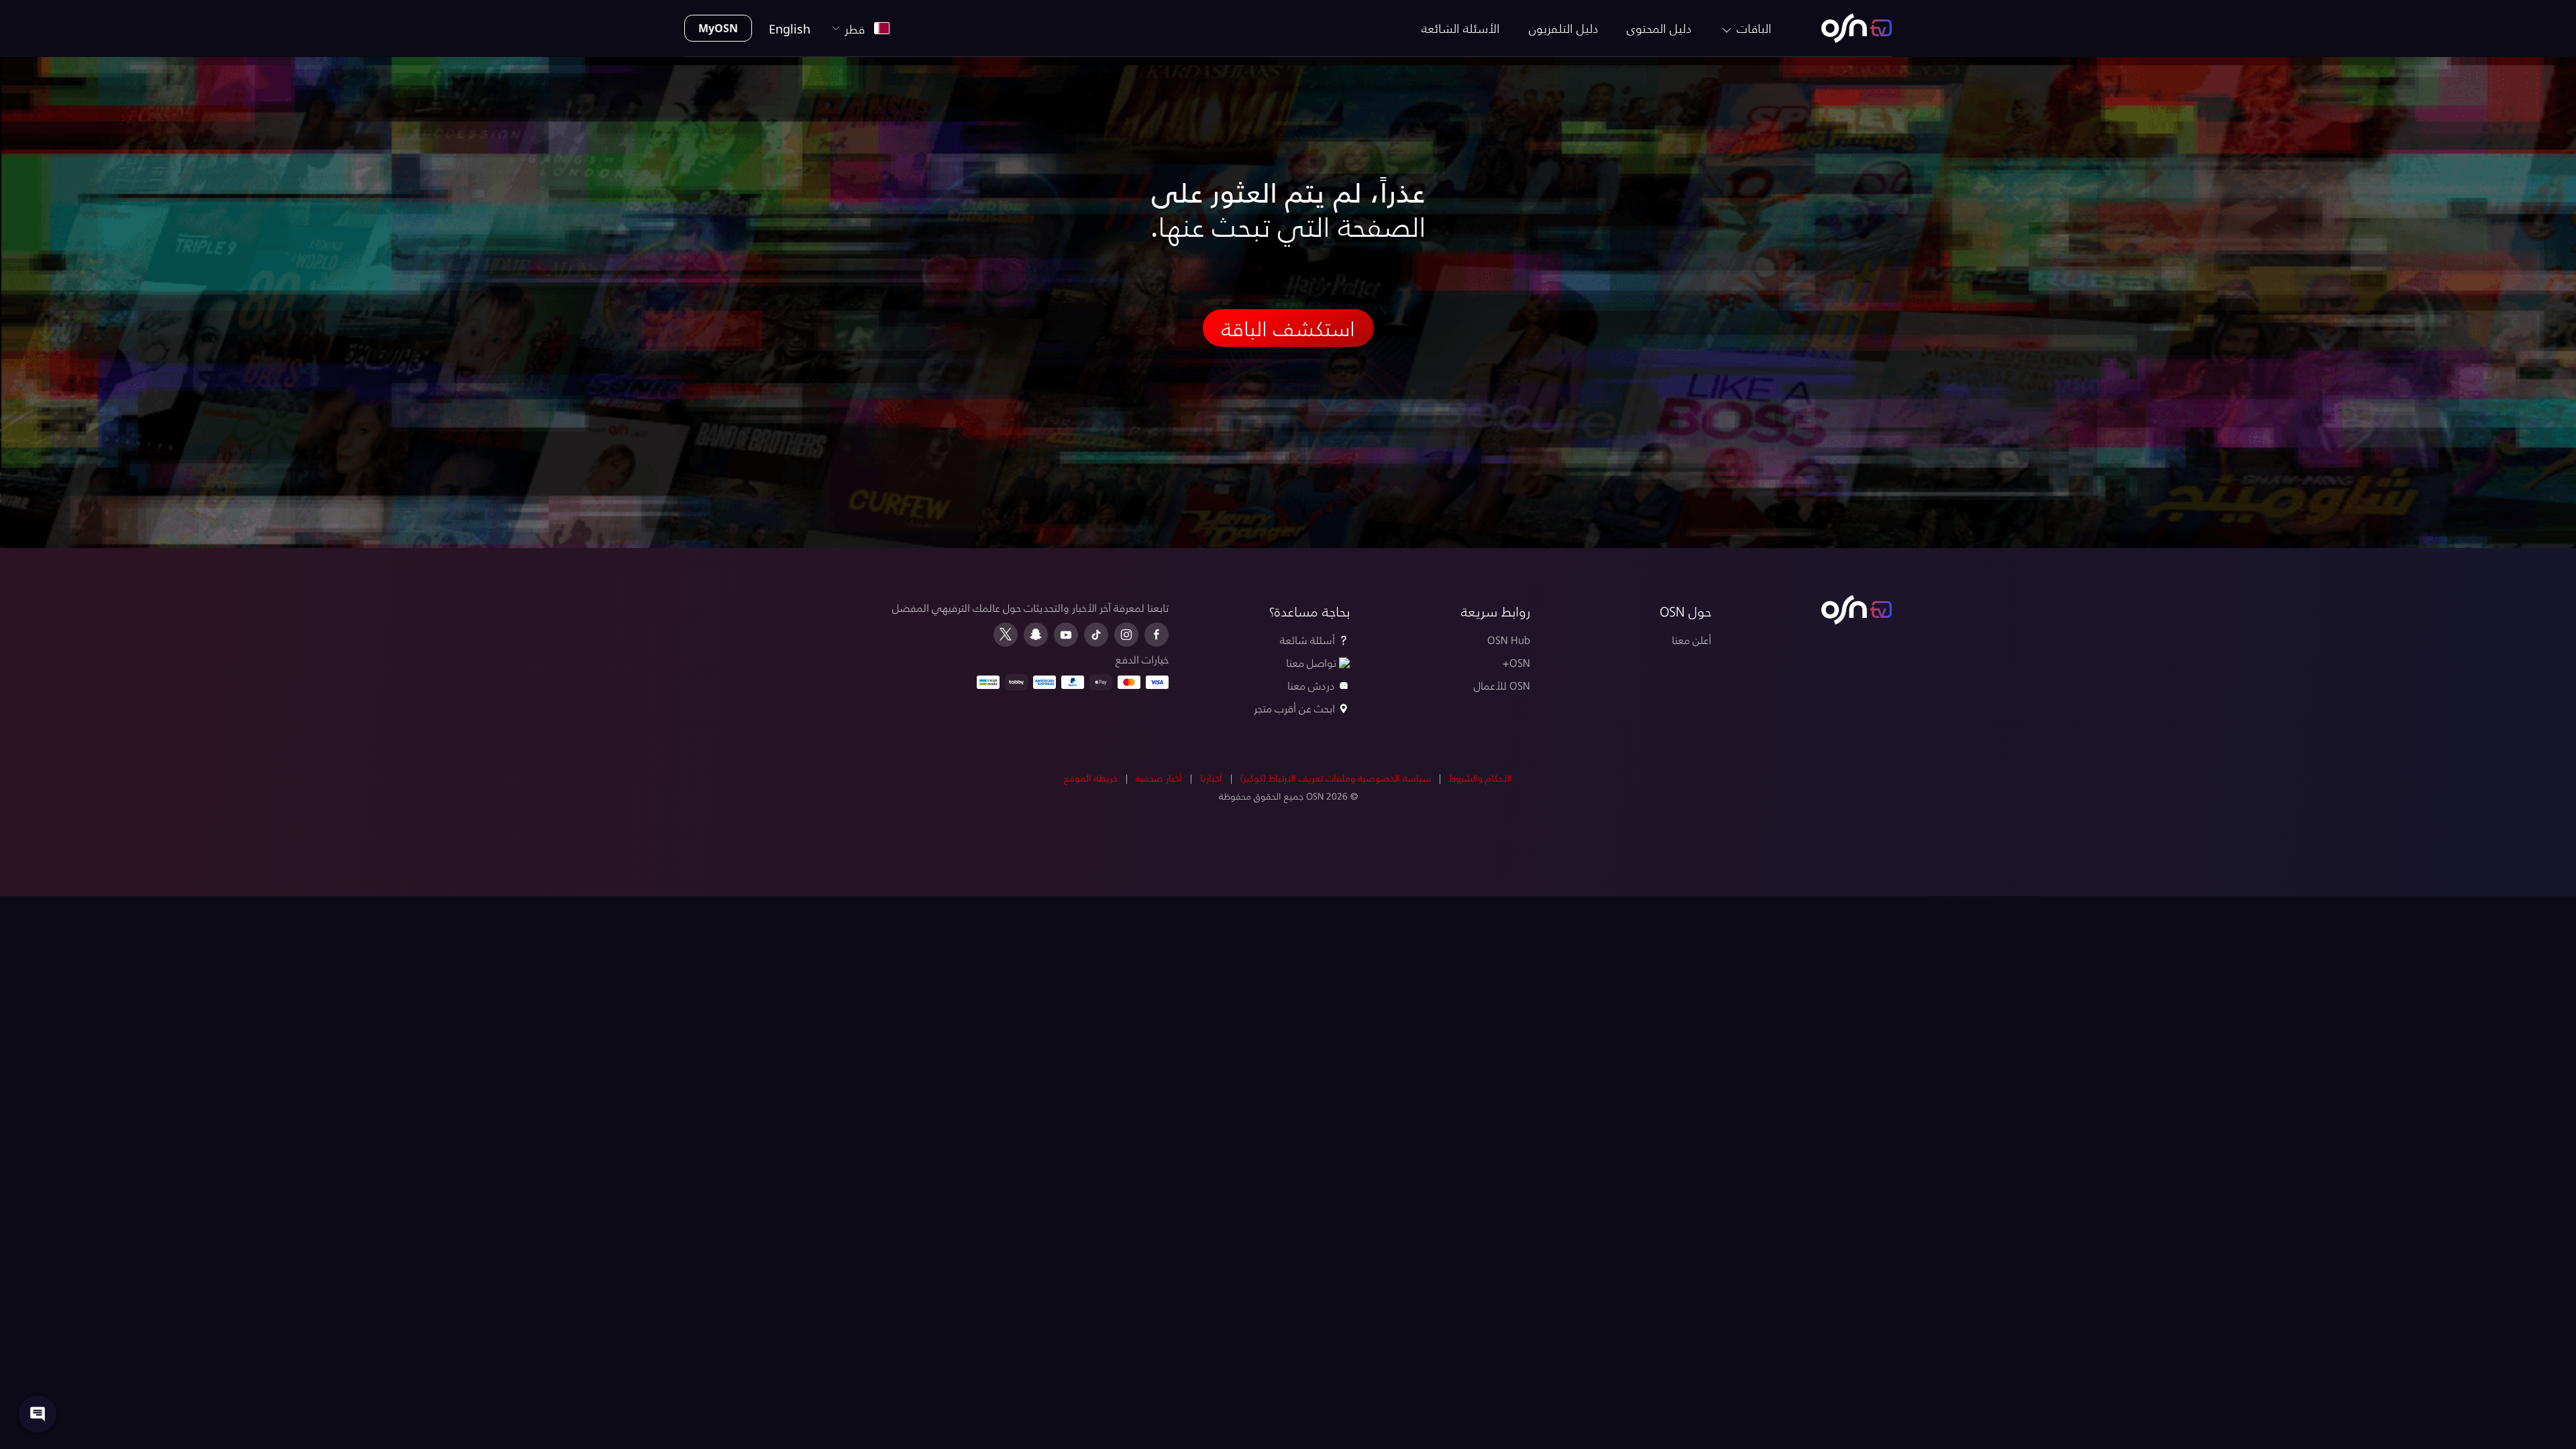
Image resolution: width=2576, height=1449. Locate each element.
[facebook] (1157, 635)
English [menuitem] (790, 29)
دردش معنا (1311, 685)
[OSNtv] (1857, 610)
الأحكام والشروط (1481, 778)
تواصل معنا (1311, 662)
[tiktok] (1096, 635)
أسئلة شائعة (1307, 640)
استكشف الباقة (1288, 328)
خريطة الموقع (1091, 778)
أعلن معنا (1692, 640)
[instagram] (1126, 635)
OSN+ (1516, 662)
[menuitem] (1857, 28)
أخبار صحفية (1159, 778)
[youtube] (1066, 635)
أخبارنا (1211, 778)
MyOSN (718, 28)
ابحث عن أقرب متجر (1294, 708)
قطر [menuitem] (858, 29)
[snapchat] (1036, 635)
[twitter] (1006, 635)
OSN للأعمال (1502, 685)
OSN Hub (1509, 640)
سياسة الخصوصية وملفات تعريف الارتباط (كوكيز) (1336, 778)
